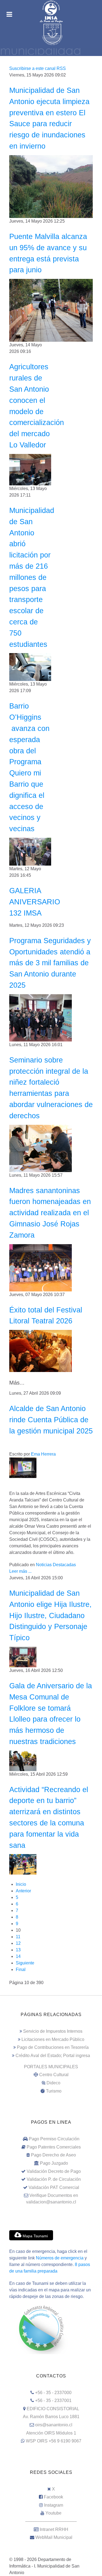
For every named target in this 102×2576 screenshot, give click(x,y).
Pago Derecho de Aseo (53, 2155)
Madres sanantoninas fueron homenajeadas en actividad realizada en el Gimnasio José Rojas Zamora (50, 1213)
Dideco (53, 2083)
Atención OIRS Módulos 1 (51, 2433)
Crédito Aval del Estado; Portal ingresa (53, 2056)
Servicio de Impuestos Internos (53, 2031)
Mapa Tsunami (35, 2236)
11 (18, 1937)
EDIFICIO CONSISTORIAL (53, 2409)
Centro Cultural (54, 2075)
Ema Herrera (43, 1454)
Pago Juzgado (54, 2163)
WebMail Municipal (54, 2537)
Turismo (54, 2091)
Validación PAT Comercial (54, 2187)
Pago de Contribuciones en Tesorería (53, 2047)
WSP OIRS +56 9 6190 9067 (54, 2441)
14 (18, 1956)
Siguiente (25, 1963)
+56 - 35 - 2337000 (53, 2393)
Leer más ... (20, 1571)
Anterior (23, 1891)
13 (18, 1950)
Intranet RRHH (54, 2529)
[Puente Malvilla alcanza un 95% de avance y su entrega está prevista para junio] (51, 310)
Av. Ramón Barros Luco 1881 (51, 2417)
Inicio (21, 1884)
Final (21, 1969)
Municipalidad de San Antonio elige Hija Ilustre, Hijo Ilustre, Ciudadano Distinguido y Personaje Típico (50, 1615)
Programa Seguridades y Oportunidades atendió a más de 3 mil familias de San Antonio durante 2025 (50, 963)
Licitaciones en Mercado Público (53, 2039)
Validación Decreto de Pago (54, 2171)
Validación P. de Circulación (54, 2179)
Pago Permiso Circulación (54, 2139)
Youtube (53, 2513)
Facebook (53, 2497)
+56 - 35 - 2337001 (53, 2401)
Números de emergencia (60, 2258)
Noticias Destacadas (56, 1565)
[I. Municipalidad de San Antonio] (51, 11)
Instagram (54, 2505)
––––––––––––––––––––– (51, 2521)
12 (18, 1943)
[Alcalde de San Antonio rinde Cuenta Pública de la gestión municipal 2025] (23, 1467)
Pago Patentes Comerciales (54, 2147)
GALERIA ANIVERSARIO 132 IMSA (35, 902)
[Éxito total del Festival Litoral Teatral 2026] (41, 1351)
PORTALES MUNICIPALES (51, 2067)
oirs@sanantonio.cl (54, 2425)
